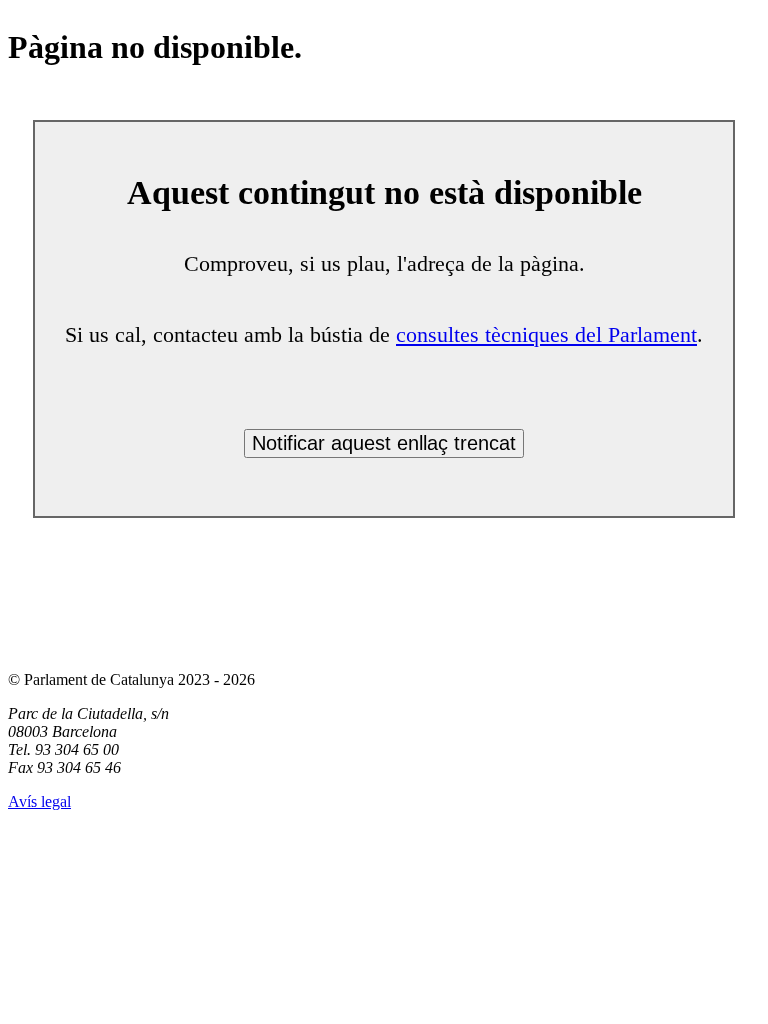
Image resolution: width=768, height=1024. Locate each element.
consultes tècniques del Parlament (546, 334)
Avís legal (39, 801)
